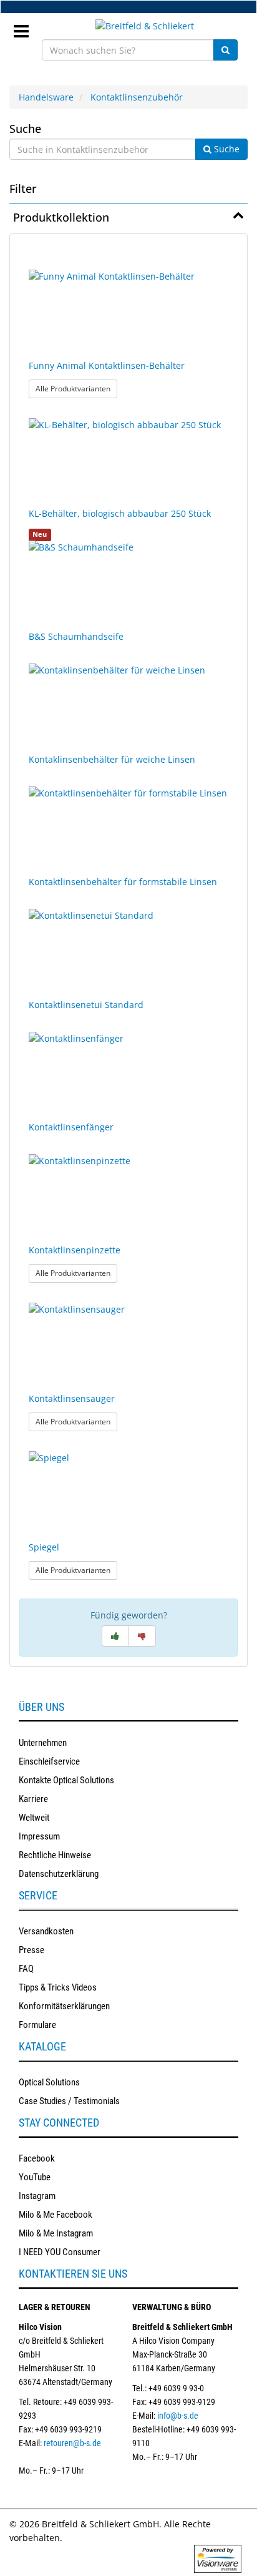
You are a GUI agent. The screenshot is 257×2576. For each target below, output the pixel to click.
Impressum (39, 1836)
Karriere (33, 1799)
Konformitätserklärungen (64, 2006)
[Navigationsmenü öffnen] (26, 27)
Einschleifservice (49, 1761)
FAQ (26, 1969)
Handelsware (46, 97)
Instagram (37, 2196)
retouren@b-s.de (72, 2443)
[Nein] (142, 1636)
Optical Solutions (49, 2082)
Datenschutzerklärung (59, 1874)
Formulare (37, 2025)
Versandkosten (46, 1931)
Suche (25, 129)
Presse (32, 1950)
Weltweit (34, 1818)
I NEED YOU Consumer (60, 2252)
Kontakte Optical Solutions (66, 1780)
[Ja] (115, 1636)
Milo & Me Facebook (56, 2215)
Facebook (37, 2158)
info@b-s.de (178, 2416)
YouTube (35, 2177)
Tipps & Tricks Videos (58, 1987)
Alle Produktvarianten (76, 388)
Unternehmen (43, 1743)
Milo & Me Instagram (56, 2233)
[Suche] (225, 50)
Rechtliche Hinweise (55, 1855)
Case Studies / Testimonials (69, 2101)
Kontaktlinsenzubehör (137, 97)
